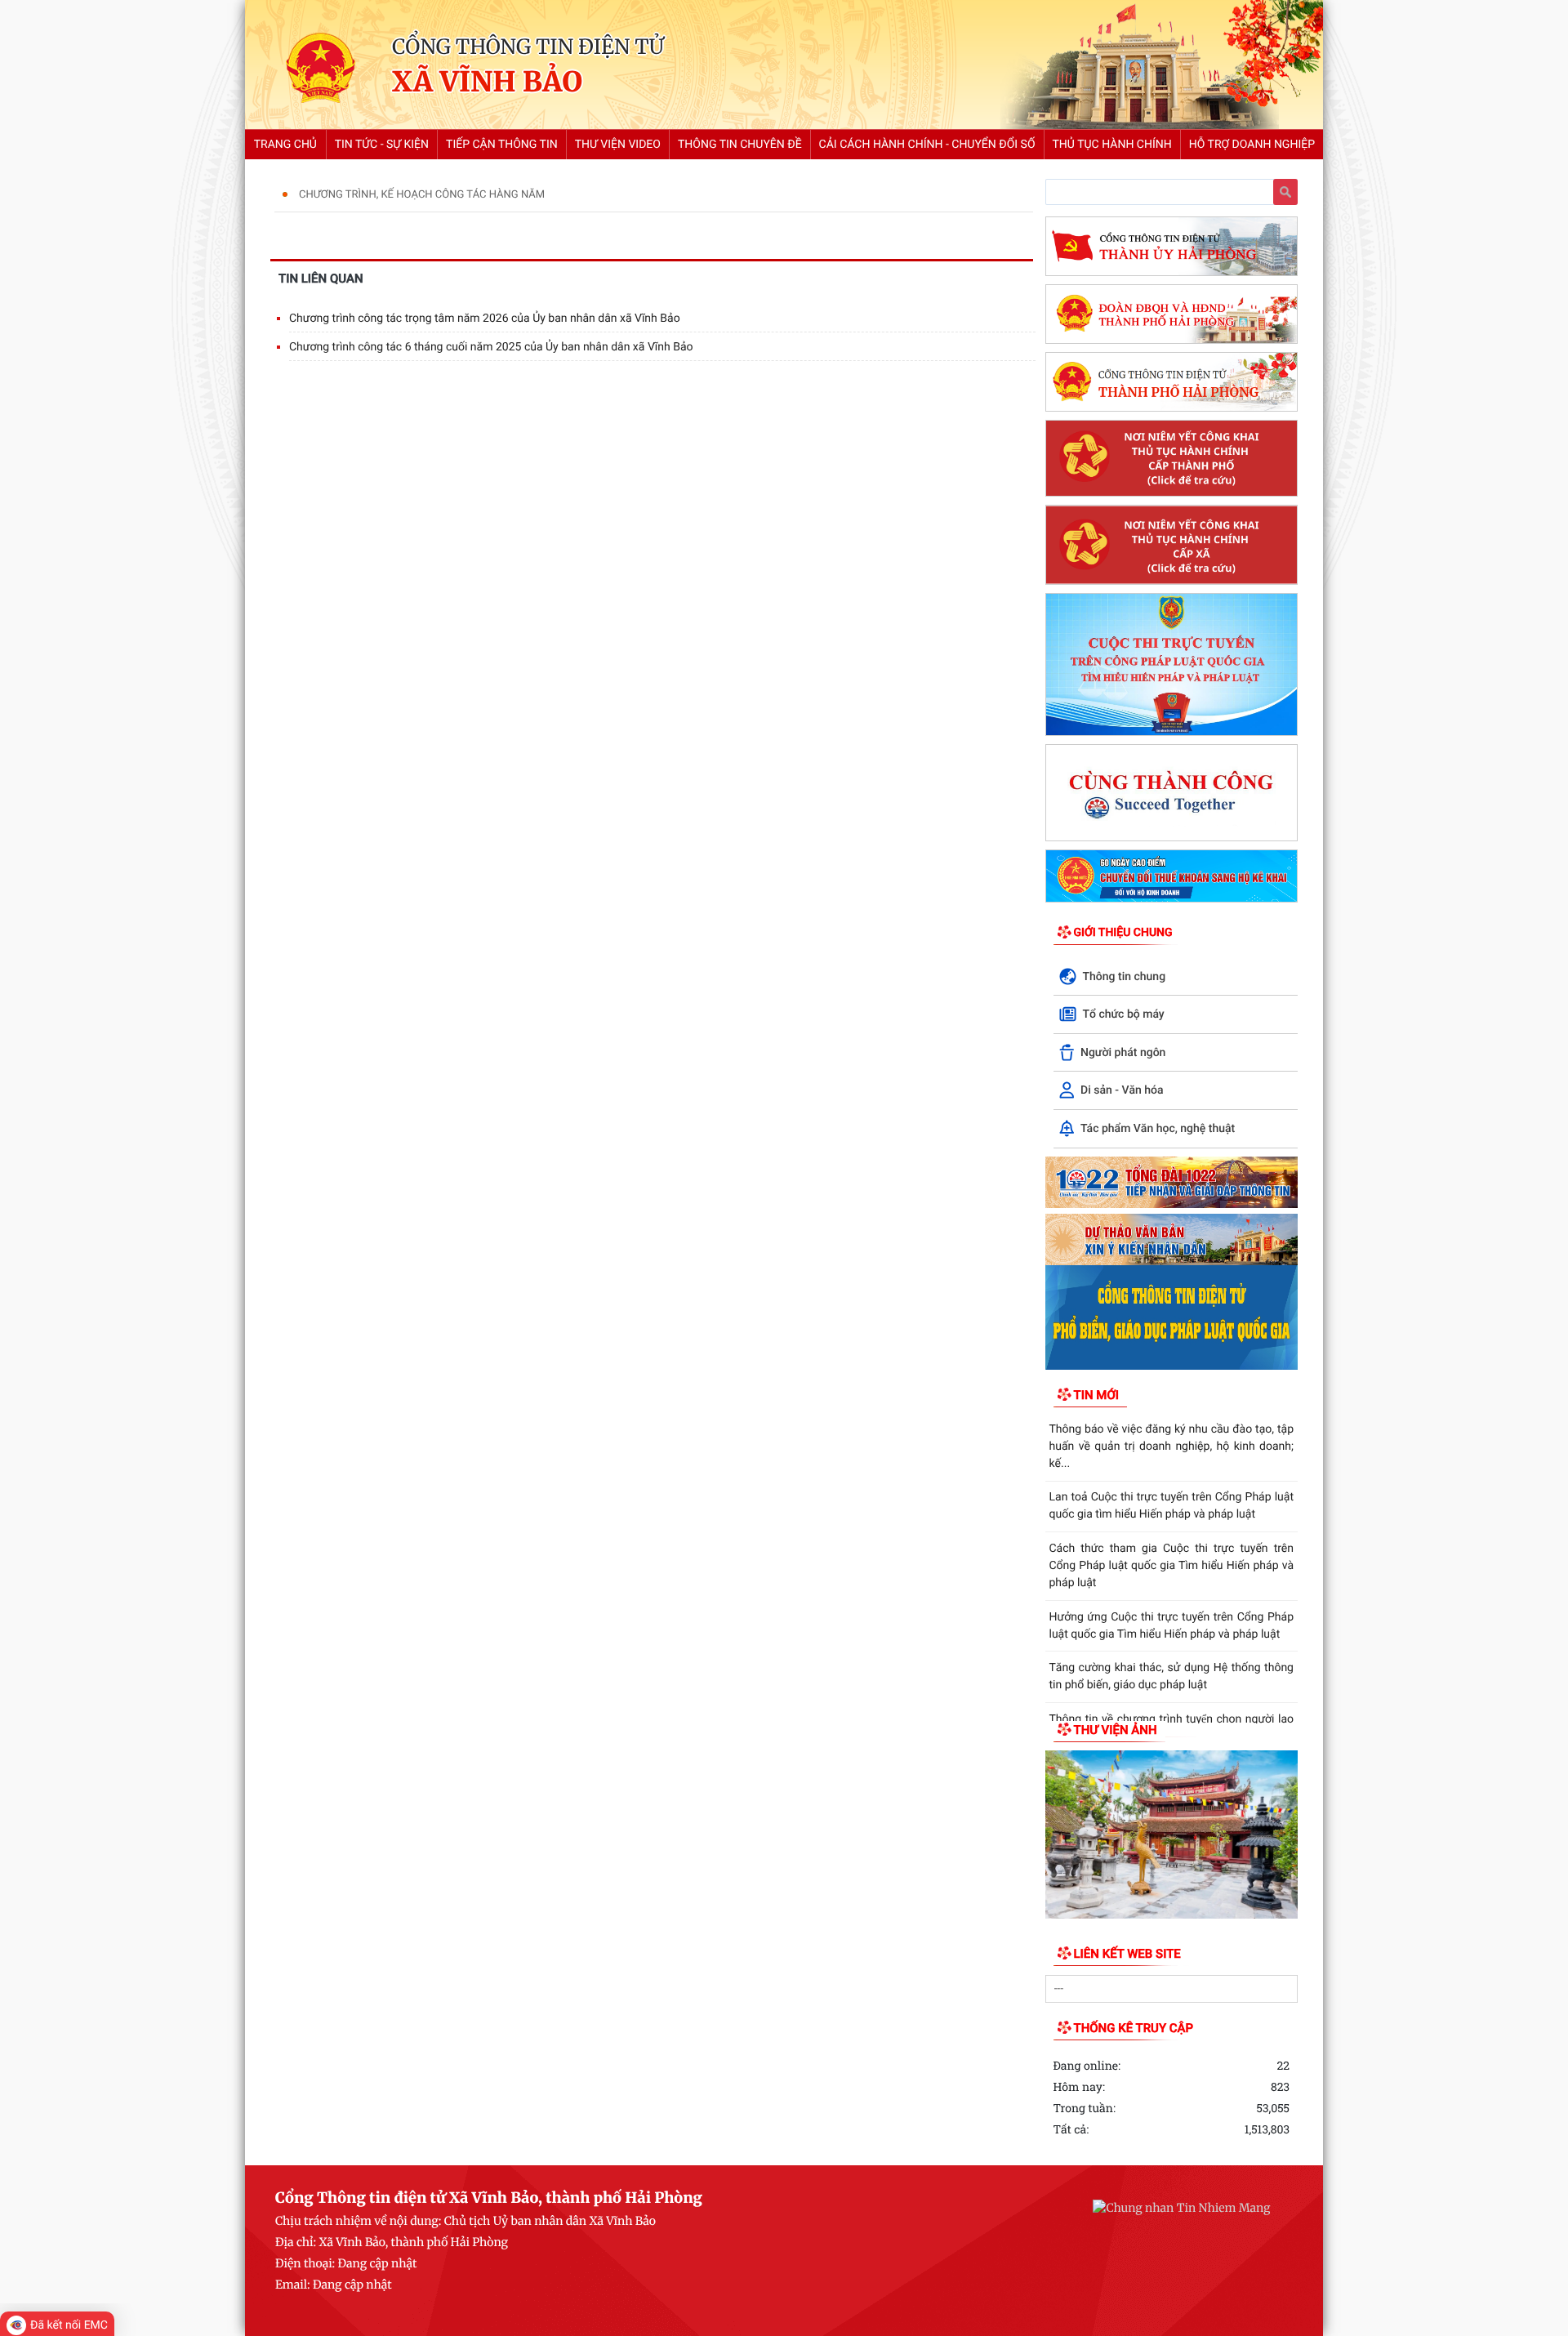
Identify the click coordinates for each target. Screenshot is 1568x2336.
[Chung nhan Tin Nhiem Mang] (1181, 2208)
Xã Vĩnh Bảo (487, 83)
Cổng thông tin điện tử (528, 47)
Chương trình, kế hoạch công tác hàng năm (422, 195)
